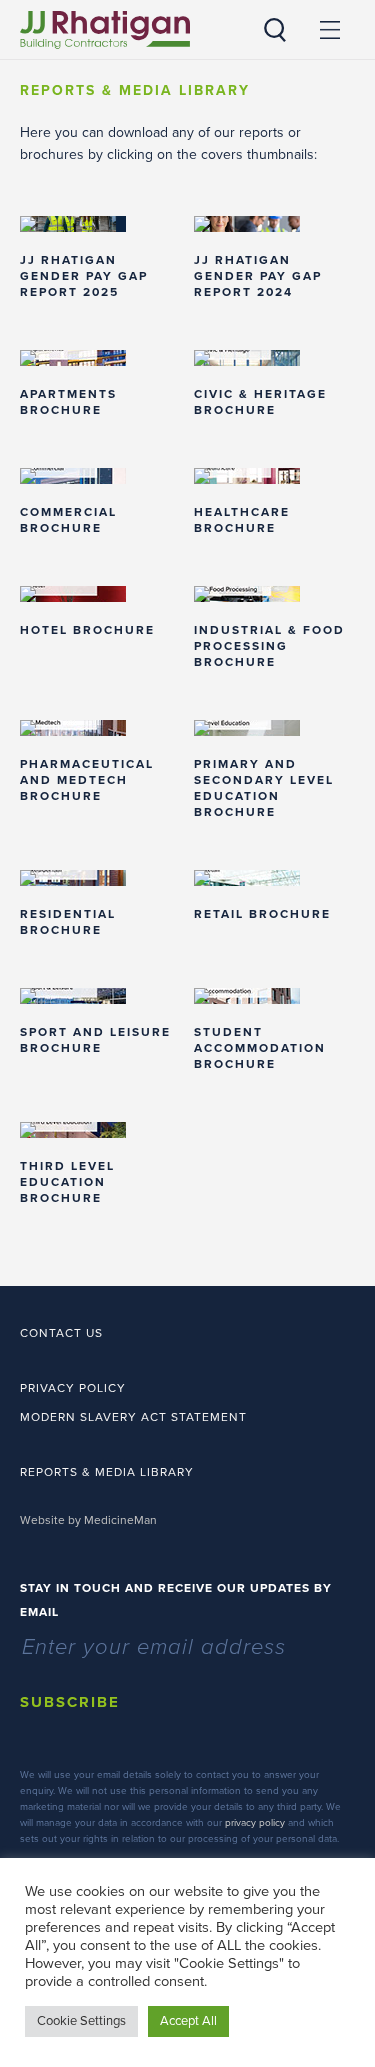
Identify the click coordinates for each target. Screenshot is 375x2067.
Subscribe (70, 1702)
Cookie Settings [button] (81, 2021)
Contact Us (61, 1333)
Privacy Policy (73, 1388)
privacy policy (255, 1823)
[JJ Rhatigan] (105, 30)
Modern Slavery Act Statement (133, 1417)
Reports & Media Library (107, 1472)
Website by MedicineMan (88, 1520)
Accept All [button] (188, 2021)
